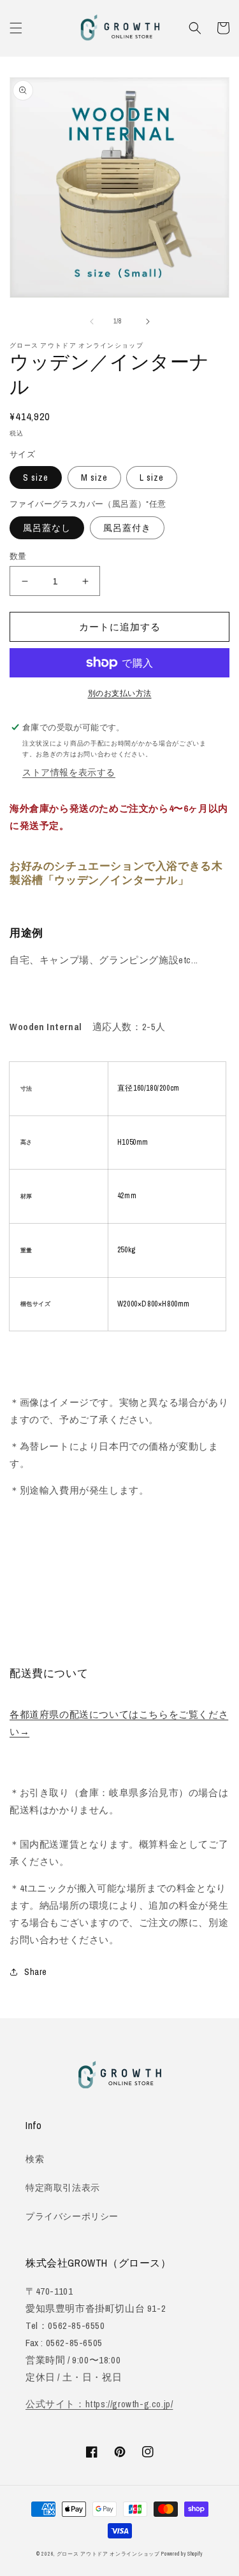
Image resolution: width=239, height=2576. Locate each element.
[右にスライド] (148, 322)
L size (152, 478)
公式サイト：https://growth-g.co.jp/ (99, 2404)
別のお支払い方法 (120, 693)
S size (36, 478)
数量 (18, 556)
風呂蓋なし (47, 528)
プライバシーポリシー (72, 2216)
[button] (16, 28)
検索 (35, 2159)
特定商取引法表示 (63, 2188)
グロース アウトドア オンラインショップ (108, 2554)
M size (94, 478)
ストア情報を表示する (69, 772)
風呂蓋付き (127, 528)
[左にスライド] (92, 322)
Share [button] (36, 1972)
